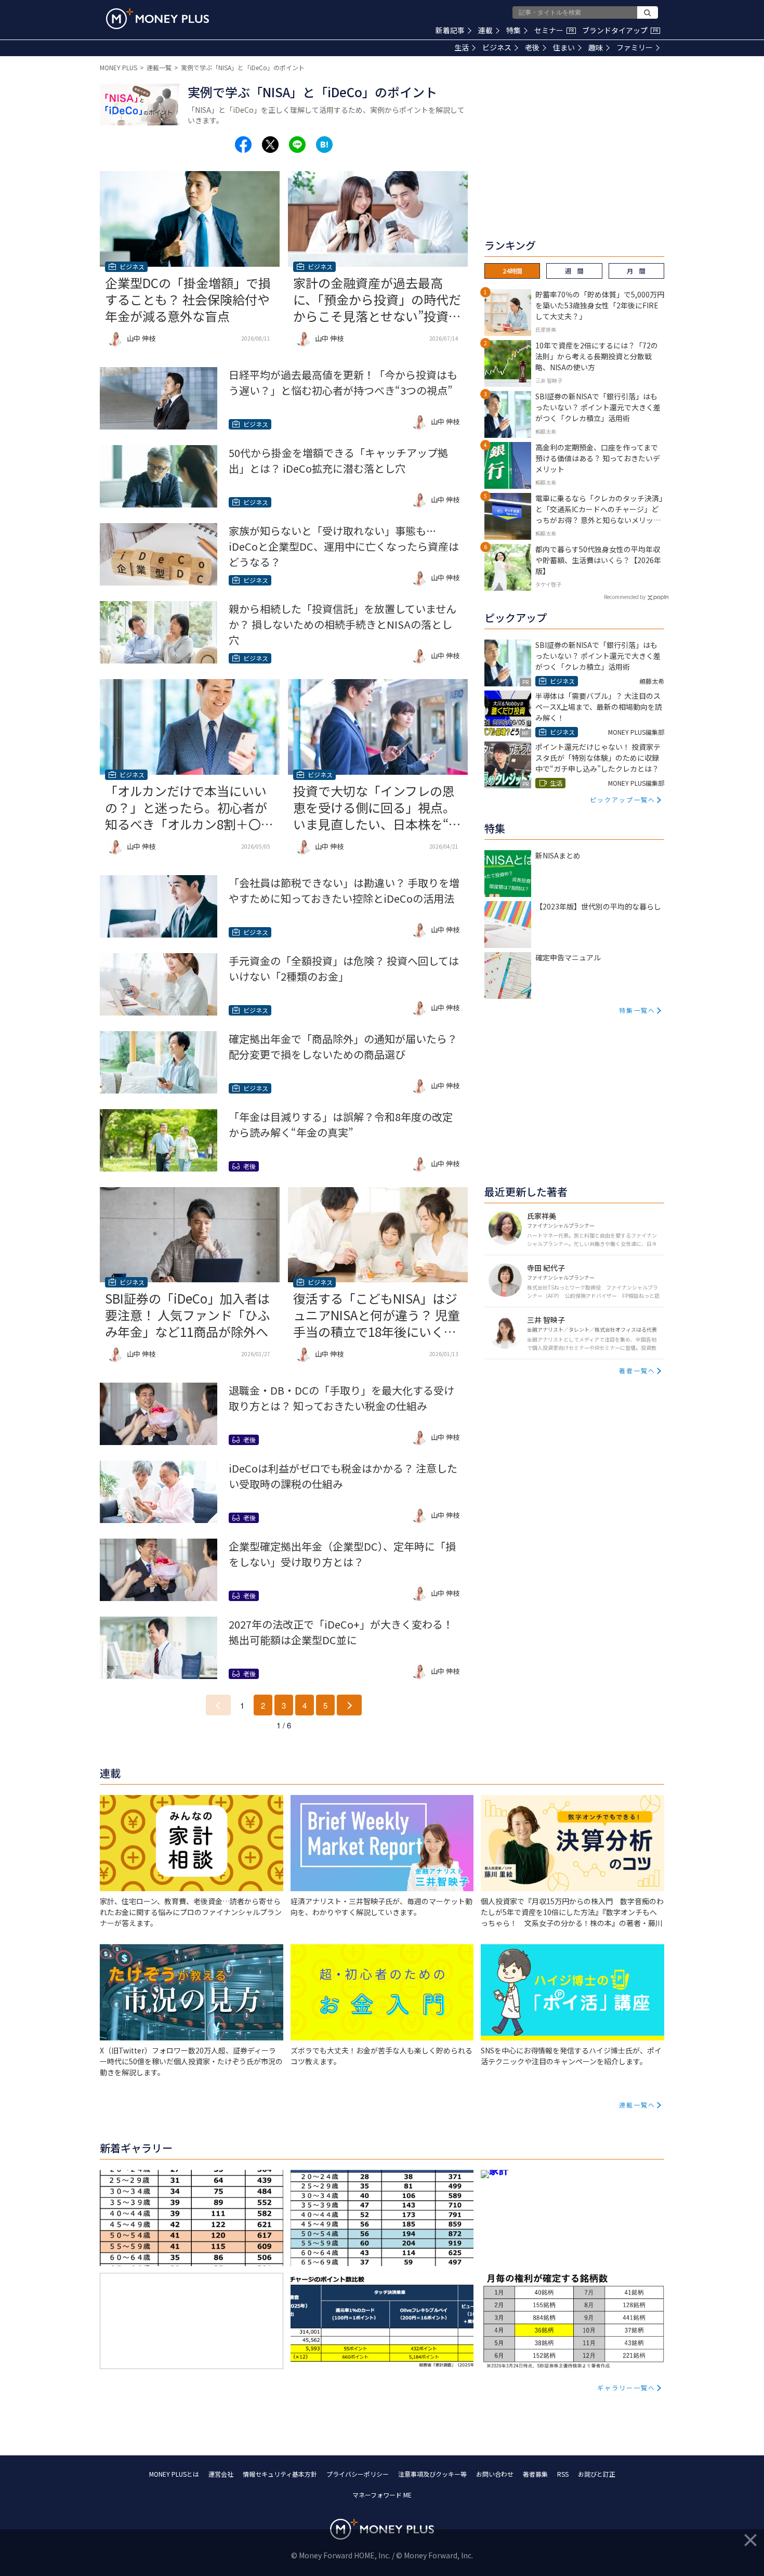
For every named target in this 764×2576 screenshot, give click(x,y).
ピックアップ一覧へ (623, 799)
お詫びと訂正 (597, 2474)
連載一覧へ (637, 2105)
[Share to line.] (297, 145)
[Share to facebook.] (243, 145)
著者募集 (535, 2474)
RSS (563, 2474)
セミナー (554, 30)
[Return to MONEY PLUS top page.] (157, 19)
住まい (564, 47)
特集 (513, 30)
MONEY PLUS (118, 67)
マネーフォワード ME (382, 2495)
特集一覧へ (637, 1010)
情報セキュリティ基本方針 (280, 2474)
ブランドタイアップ (620, 30)
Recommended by (625, 597)
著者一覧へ (637, 1370)
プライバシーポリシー (358, 2474)
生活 (462, 47)
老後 (532, 47)
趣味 (596, 47)
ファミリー (635, 47)
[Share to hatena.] (324, 145)
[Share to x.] (270, 145)
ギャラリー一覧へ (626, 2388)
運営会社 (221, 2474)
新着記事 (450, 30)
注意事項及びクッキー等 (432, 2474)
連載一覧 (159, 67)
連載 (485, 30)
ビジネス (497, 47)
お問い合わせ (495, 2474)
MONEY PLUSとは (174, 2474)
